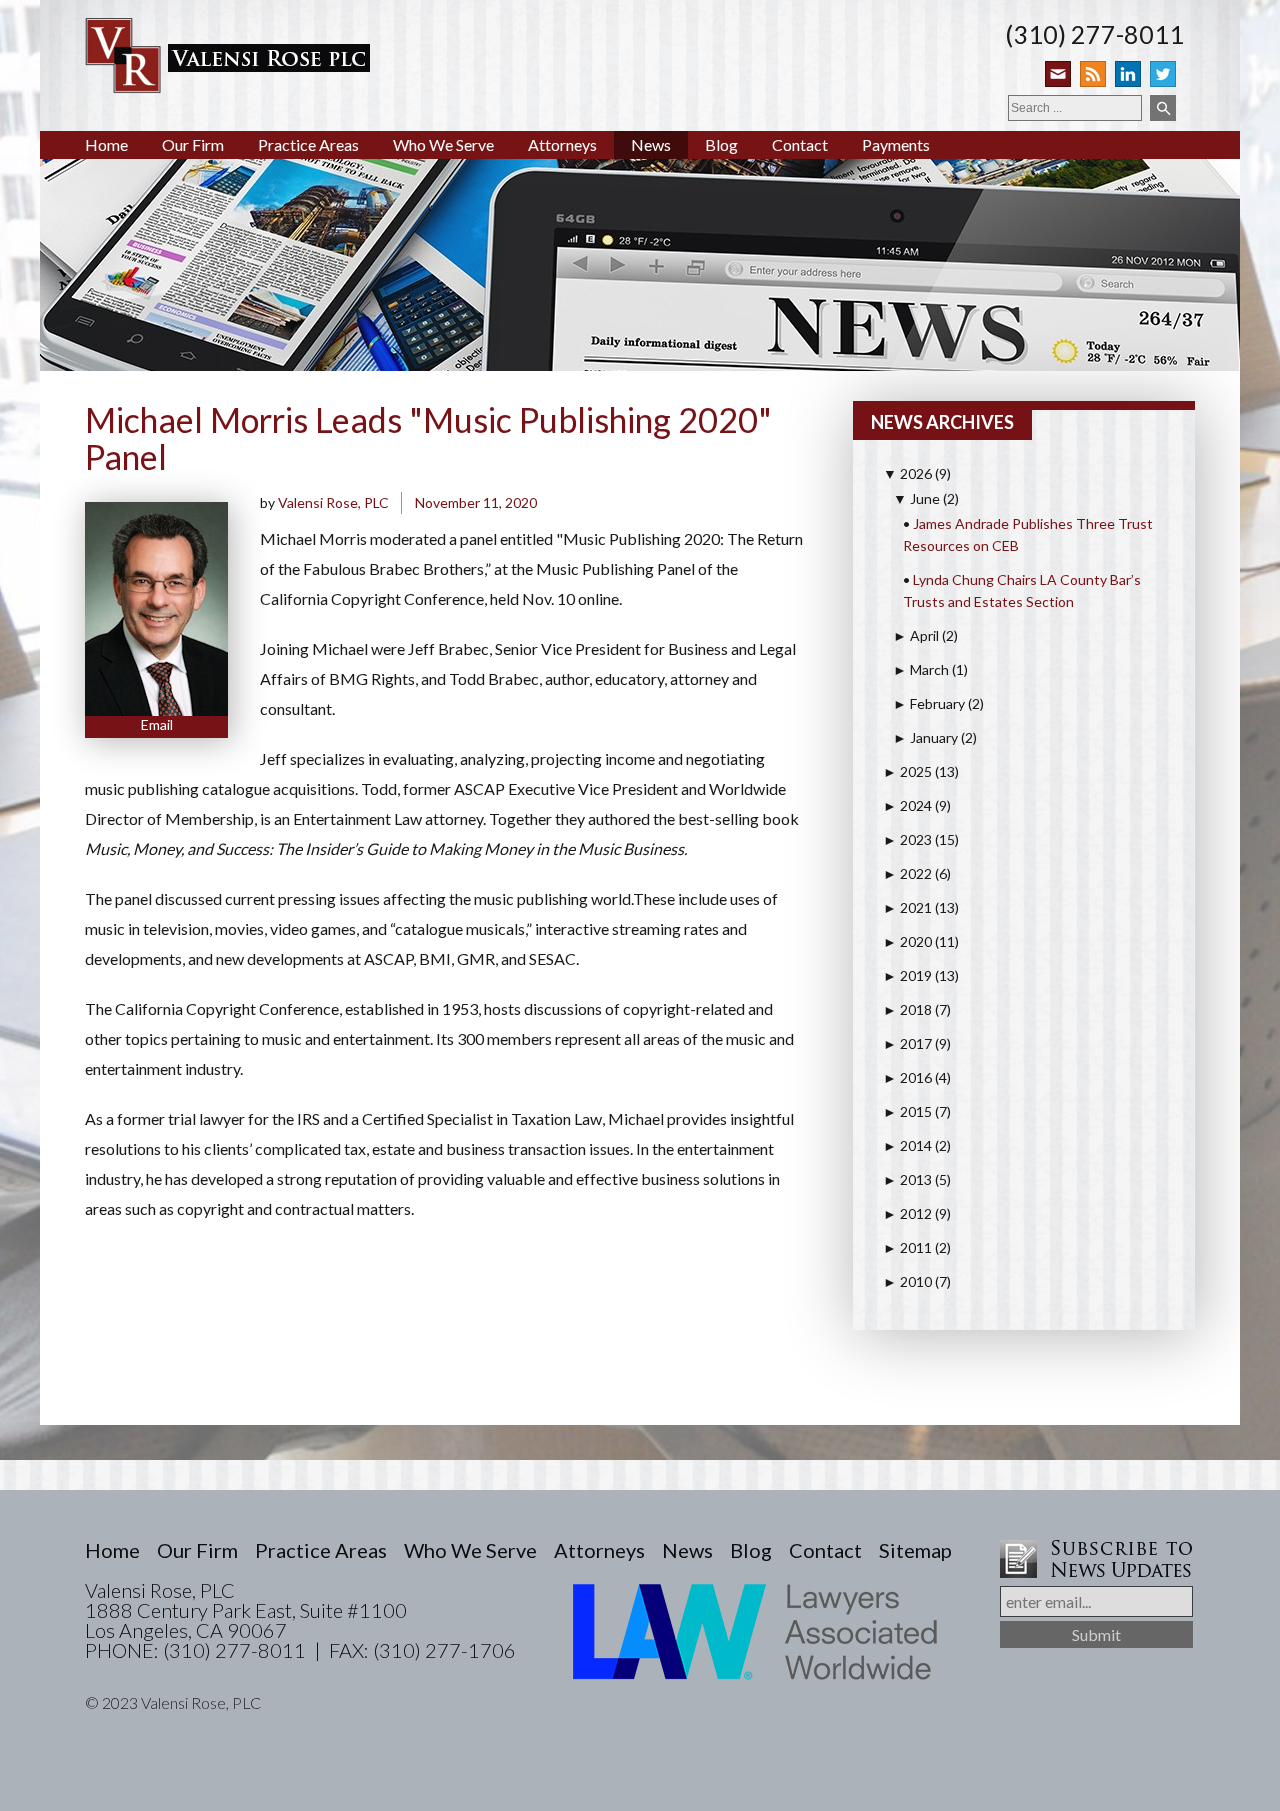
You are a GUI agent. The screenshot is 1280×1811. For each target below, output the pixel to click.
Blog (721, 144)
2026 (907, 473)
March (921, 669)
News (651, 144)
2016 (907, 1077)
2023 (907, 839)
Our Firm (193, 144)
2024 (907, 805)
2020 (907, 941)
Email (157, 724)
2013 (907, 1179)
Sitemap (915, 1550)
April (916, 635)
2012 (907, 1213)
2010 (907, 1281)
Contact (800, 144)
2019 (907, 975)
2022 (907, 873)
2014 (907, 1145)
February (929, 703)
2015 (907, 1111)
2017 (907, 1043)
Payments (896, 144)
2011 (907, 1247)
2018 (907, 1009)
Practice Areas (308, 144)
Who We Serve (443, 144)
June (916, 498)
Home (106, 144)
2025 (907, 771)
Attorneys (562, 144)
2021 (907, 907)
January (925, 737)
